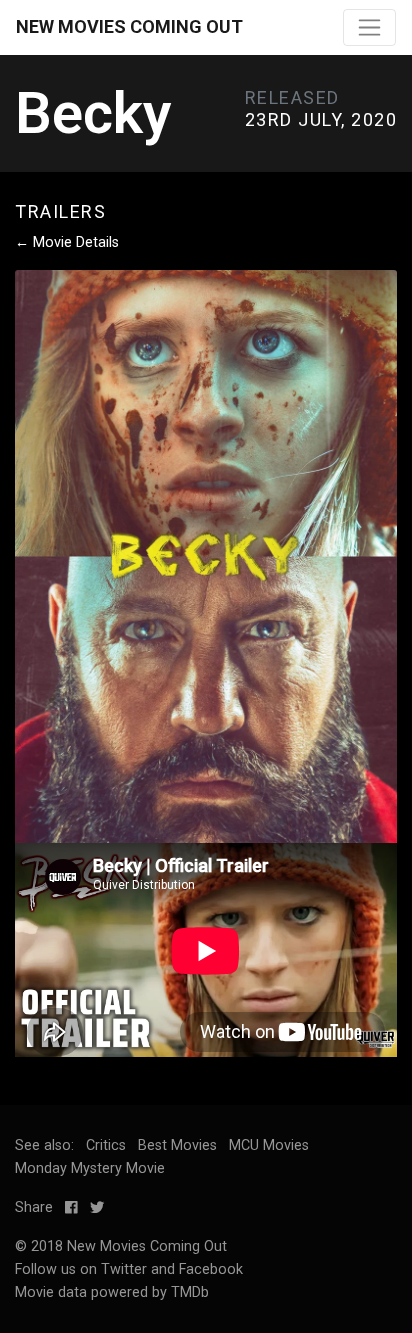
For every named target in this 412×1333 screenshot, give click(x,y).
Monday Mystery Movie (90, 1168)
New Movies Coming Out (129, 26)
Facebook (211, 1269)
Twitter (124, 1269)
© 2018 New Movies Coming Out (121, 1246)
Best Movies (177, 1145)
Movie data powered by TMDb (112, 1292)
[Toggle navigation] (369, 27)
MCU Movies (269, 1145)
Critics (106, 1145)
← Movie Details (67, 242)
